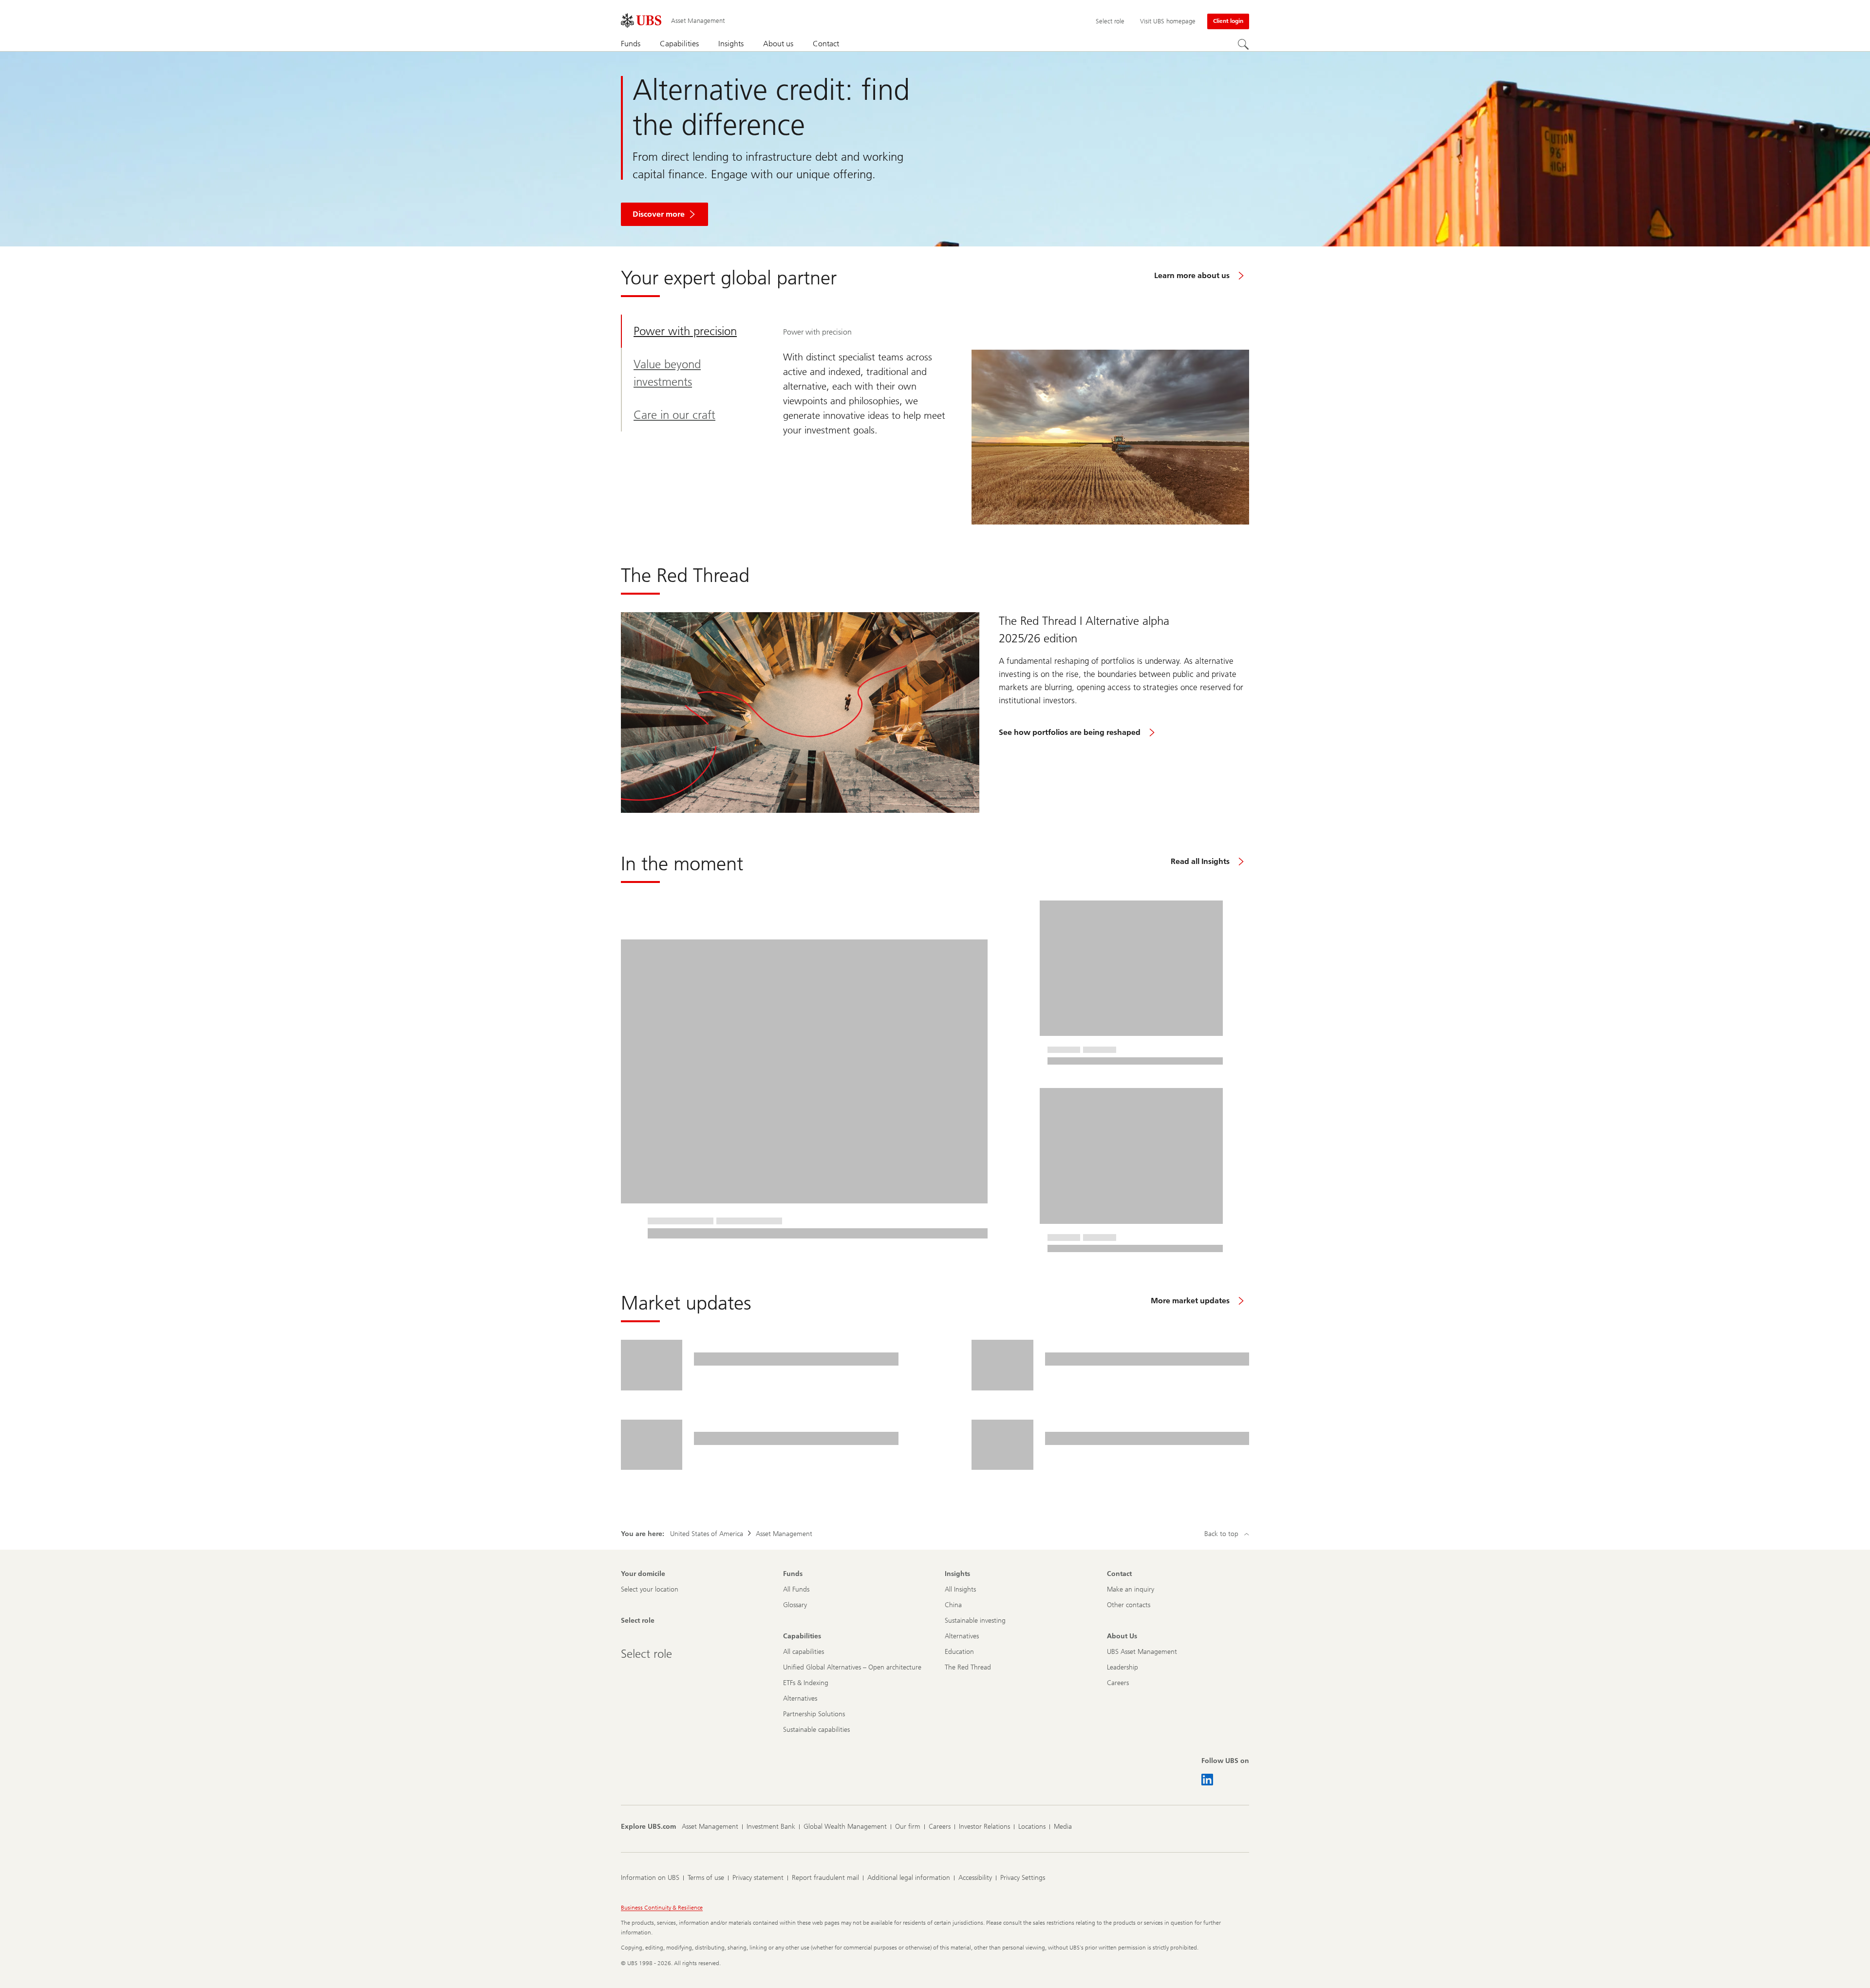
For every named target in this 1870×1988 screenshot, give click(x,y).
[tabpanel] (1016, 420)
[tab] (693, 331)
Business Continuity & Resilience (662, 1908)
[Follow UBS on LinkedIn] (1207, 1780)
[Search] (1243, 44)
